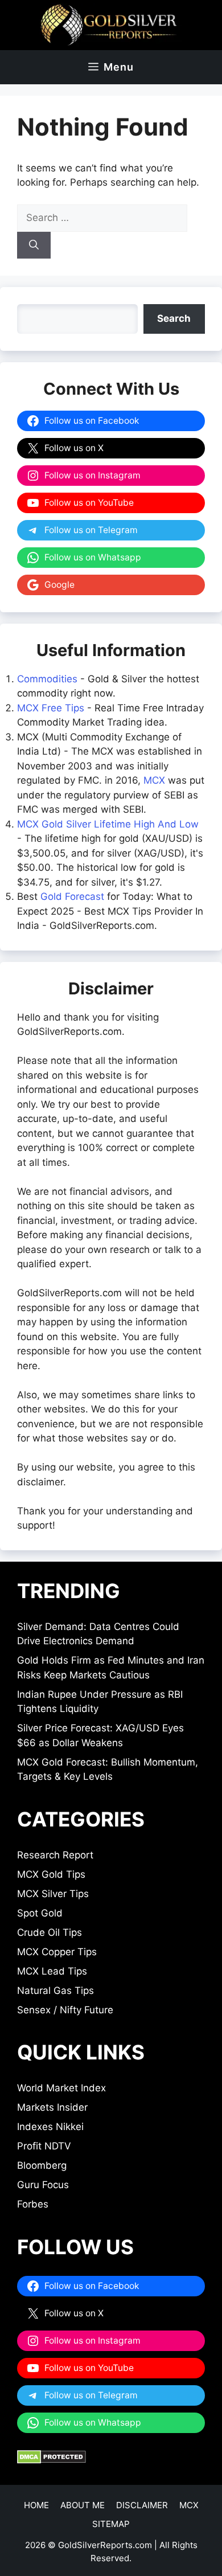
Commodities (47, 679)
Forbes (33, 2204)
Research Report (55, 1855)
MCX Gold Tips (51, 1874)
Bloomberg (42, 2165)
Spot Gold (40, 1913)
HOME (36, 2505)
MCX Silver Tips (53, 1894)
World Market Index (61, 2088)
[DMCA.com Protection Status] (52, 2460)
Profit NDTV (44, 2146)
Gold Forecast (72, 896)
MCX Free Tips (51, 708)
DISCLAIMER (142, 2505)
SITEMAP (111, 2524)
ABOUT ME (83, 2505)
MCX (154, 780)
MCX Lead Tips (52, 1971)
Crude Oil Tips (50, 1932)
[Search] (34, 245)
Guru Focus (43, 2185)
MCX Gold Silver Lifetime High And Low (108, 824)
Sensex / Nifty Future (65, 2010)
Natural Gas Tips (55, 1991)
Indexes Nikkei (50, 2127)
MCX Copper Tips (57, 1952)
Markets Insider (52, 2107)
